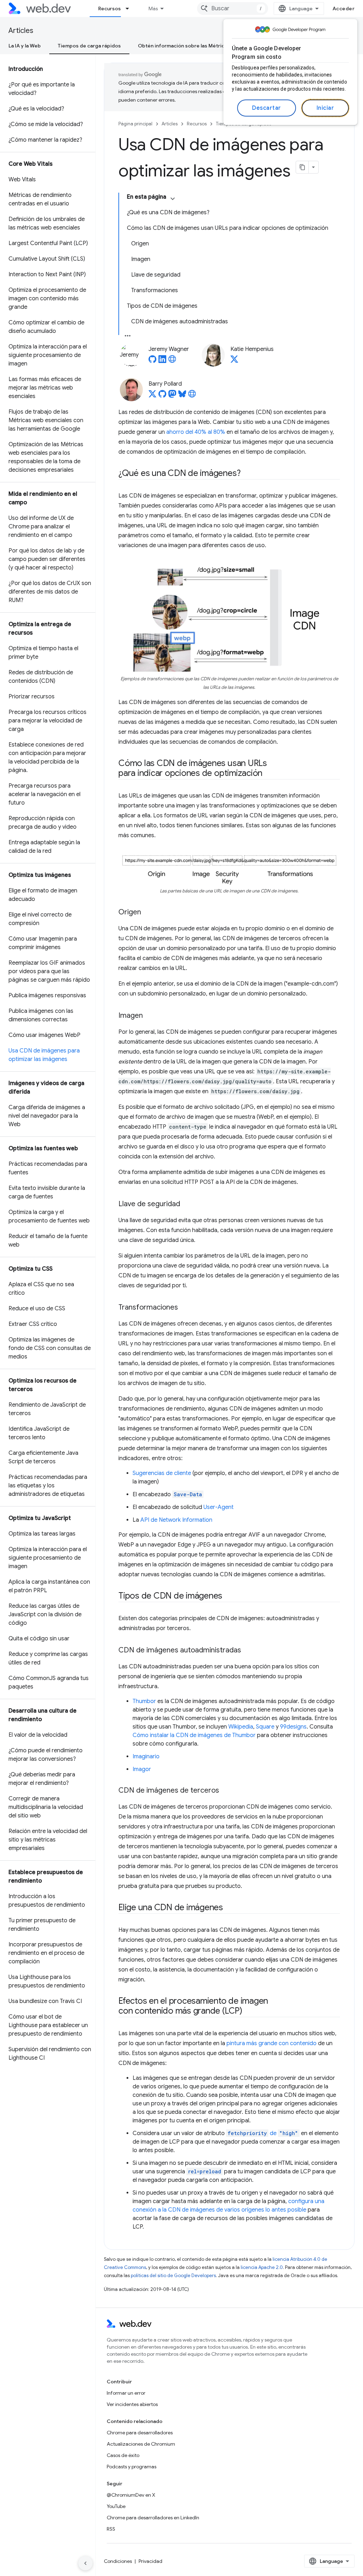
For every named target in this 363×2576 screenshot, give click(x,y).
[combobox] (233, 8)
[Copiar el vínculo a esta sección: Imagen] (149, 1016)
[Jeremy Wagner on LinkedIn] (162, 361)
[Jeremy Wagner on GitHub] (152, 361)
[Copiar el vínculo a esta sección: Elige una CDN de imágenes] (229, 1908)
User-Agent (219, 1507)
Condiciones (118, 2561)
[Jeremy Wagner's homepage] (172, 361)
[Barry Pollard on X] (152, 396)
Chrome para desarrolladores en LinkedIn (153, 2518)
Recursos (110, 8)
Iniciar (325, 108)
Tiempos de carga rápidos (89, 46)
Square (265, 1727)
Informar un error (126, 2393)
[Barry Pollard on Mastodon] (172, 396)
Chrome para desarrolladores (140, 2433)
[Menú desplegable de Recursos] (130, 8)
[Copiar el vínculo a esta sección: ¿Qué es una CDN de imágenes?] (247, 474)
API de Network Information (176, 1520)
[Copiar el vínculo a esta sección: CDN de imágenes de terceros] (225, 1791)
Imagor (142, 1769)
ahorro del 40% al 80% (196, 432)
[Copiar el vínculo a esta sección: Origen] (147, 913)
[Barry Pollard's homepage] (192, 396)
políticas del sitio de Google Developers (173, 2276)
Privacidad (150, 2561)
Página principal (135, 124)
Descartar (267, 108)
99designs (293, 1727)
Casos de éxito (123, 2455)
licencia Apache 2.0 (262, 2267)
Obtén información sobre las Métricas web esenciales (203, 46)
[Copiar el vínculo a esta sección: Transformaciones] (184, 1308)
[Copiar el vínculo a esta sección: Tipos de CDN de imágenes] (229, 1596)
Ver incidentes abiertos (132, 2404)
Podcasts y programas (132, 2467)
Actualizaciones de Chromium (141, 2444)
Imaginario (146, 1757)
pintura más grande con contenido (272, 2043)
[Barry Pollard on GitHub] (162, 396)
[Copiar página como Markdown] (302, 167)
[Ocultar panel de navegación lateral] (85, 2563)
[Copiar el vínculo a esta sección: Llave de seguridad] (186, 1204)
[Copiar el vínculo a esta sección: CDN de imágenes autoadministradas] (247, 1651)
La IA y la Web (25, 46)
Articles (21, 31)
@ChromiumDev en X (131, 2495)
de (263, 2133)
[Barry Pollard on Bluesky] (182, 396)
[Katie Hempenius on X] (234, 361)
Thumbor (144, 1701)
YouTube (116, 2506)
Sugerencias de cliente (162, 1473)
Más (153, 8)
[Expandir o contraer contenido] (173, 199)
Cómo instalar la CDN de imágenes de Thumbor (194, 1735)
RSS (111, 2529)
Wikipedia (241, 1727)
